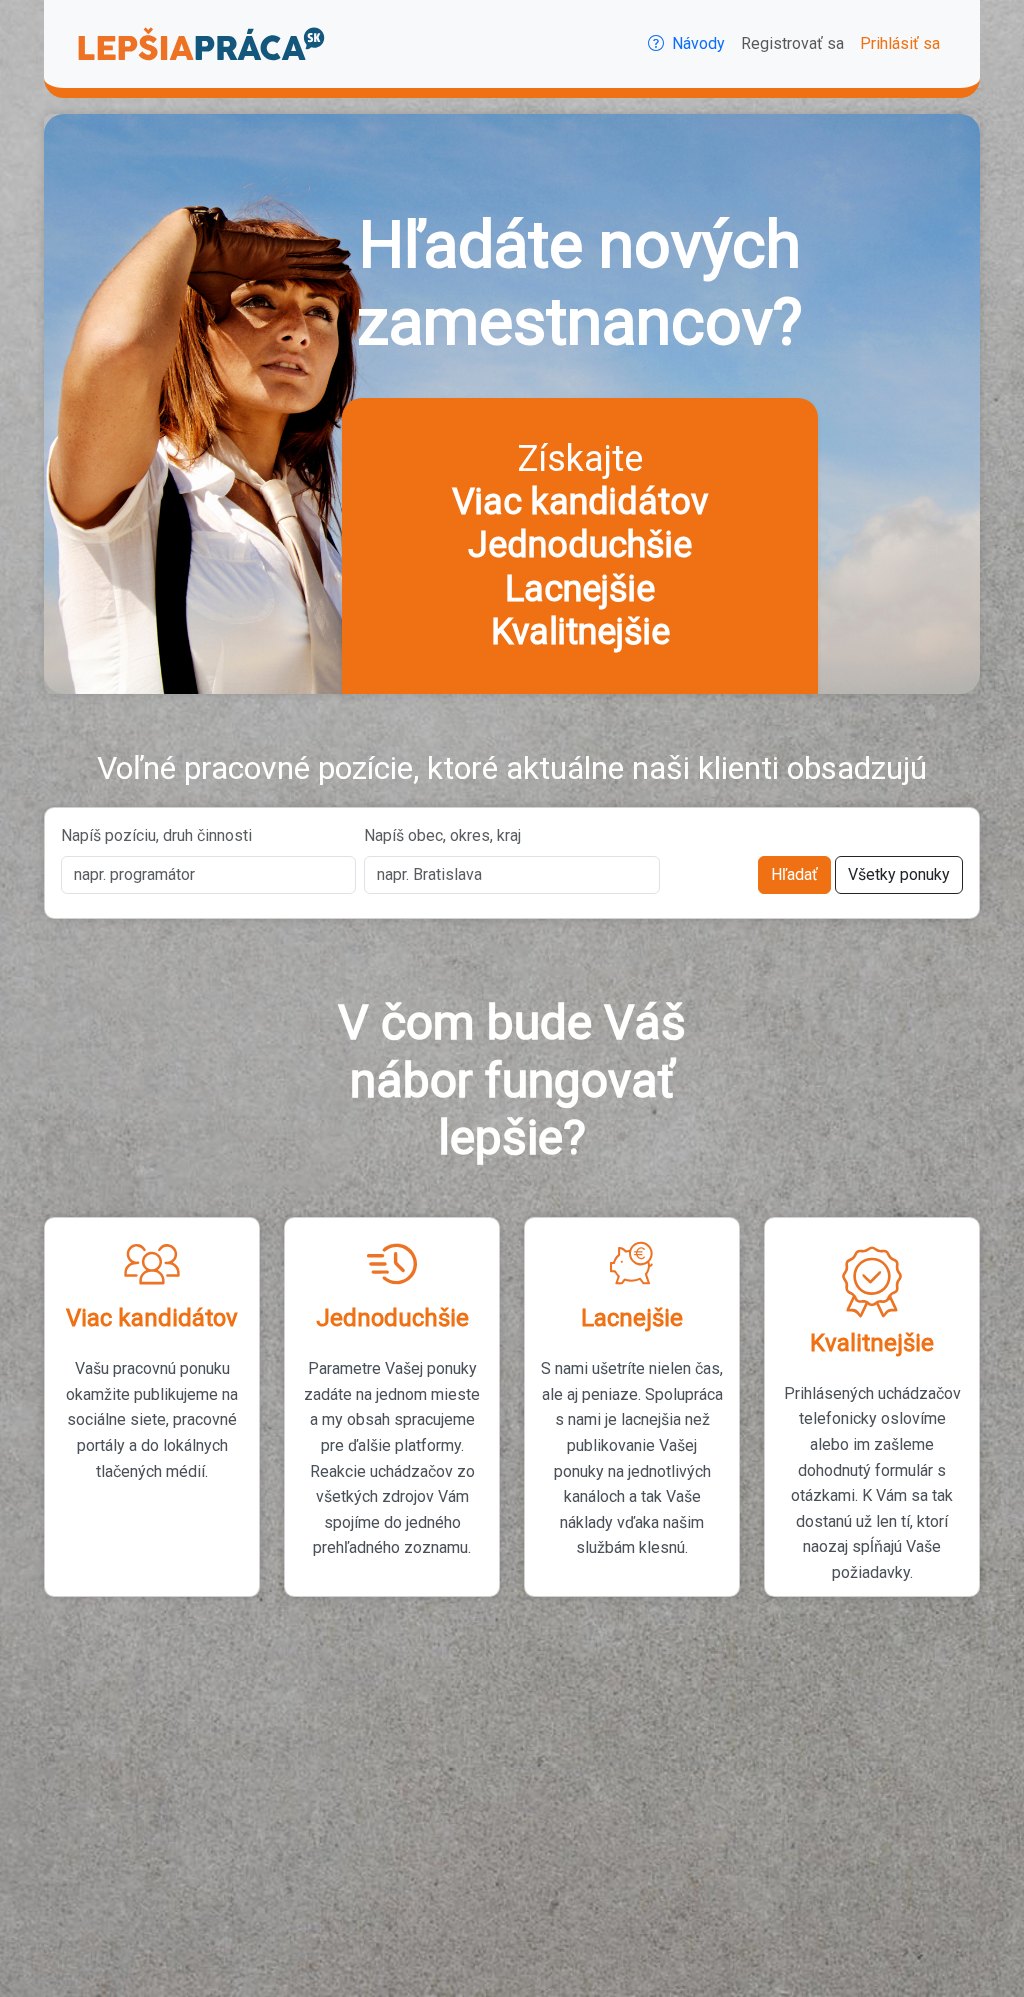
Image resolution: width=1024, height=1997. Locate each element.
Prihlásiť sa (900, 43)
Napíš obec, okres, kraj (442, 835)
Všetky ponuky (899, 874)
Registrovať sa (792, 43)
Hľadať (794, 874)
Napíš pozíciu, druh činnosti (156, 835)
